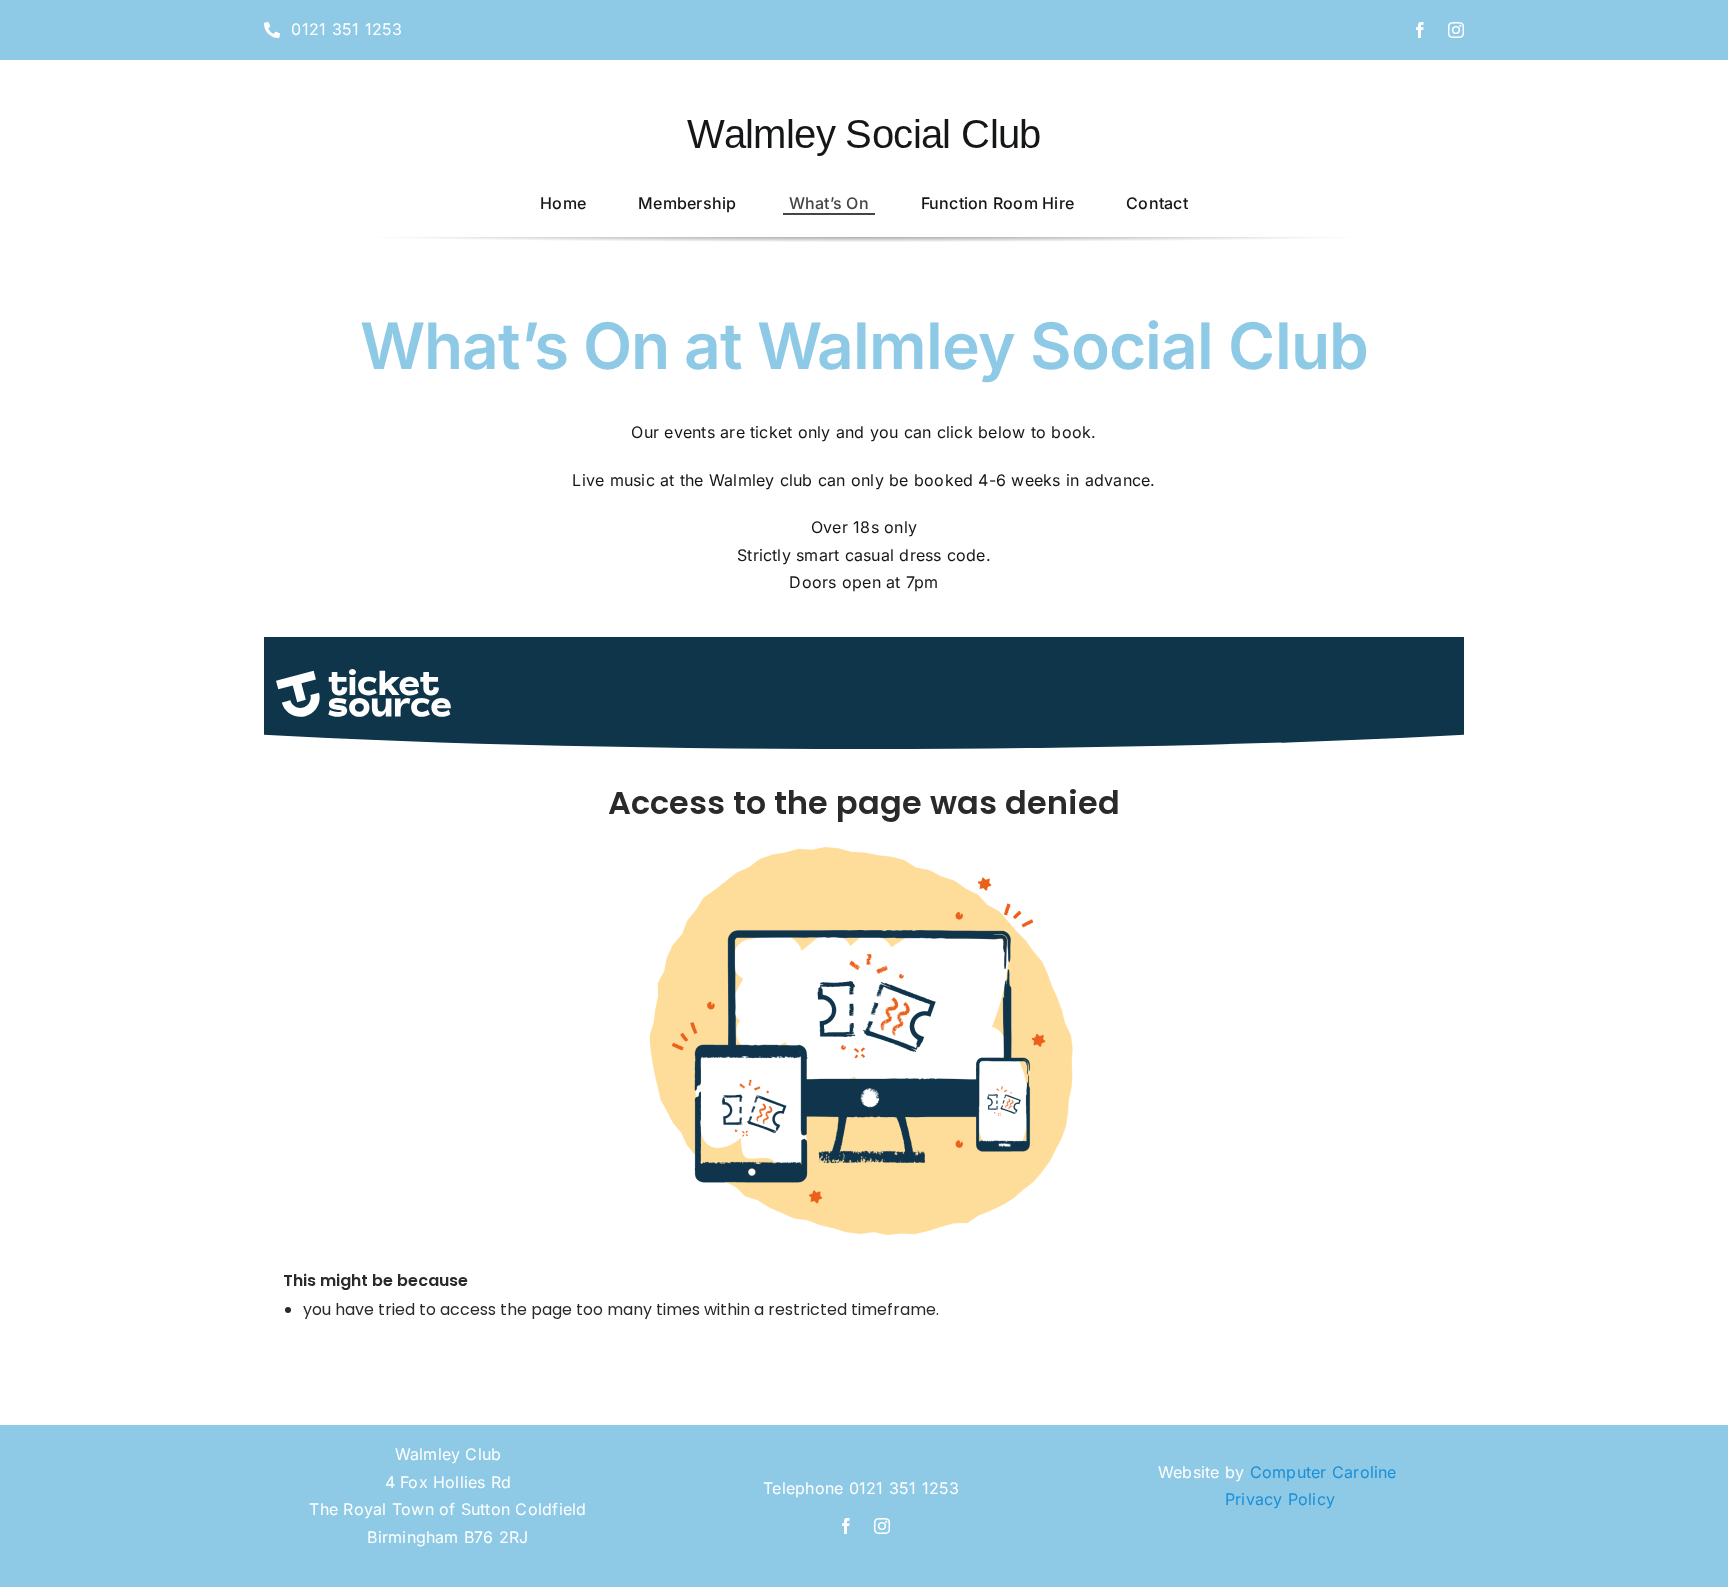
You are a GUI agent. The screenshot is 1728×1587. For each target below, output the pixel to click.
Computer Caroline (1326, 1472)
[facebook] (1420, 30)
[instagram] (1456, 30)
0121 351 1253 (904, 1488)
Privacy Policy (1280, 1499)
